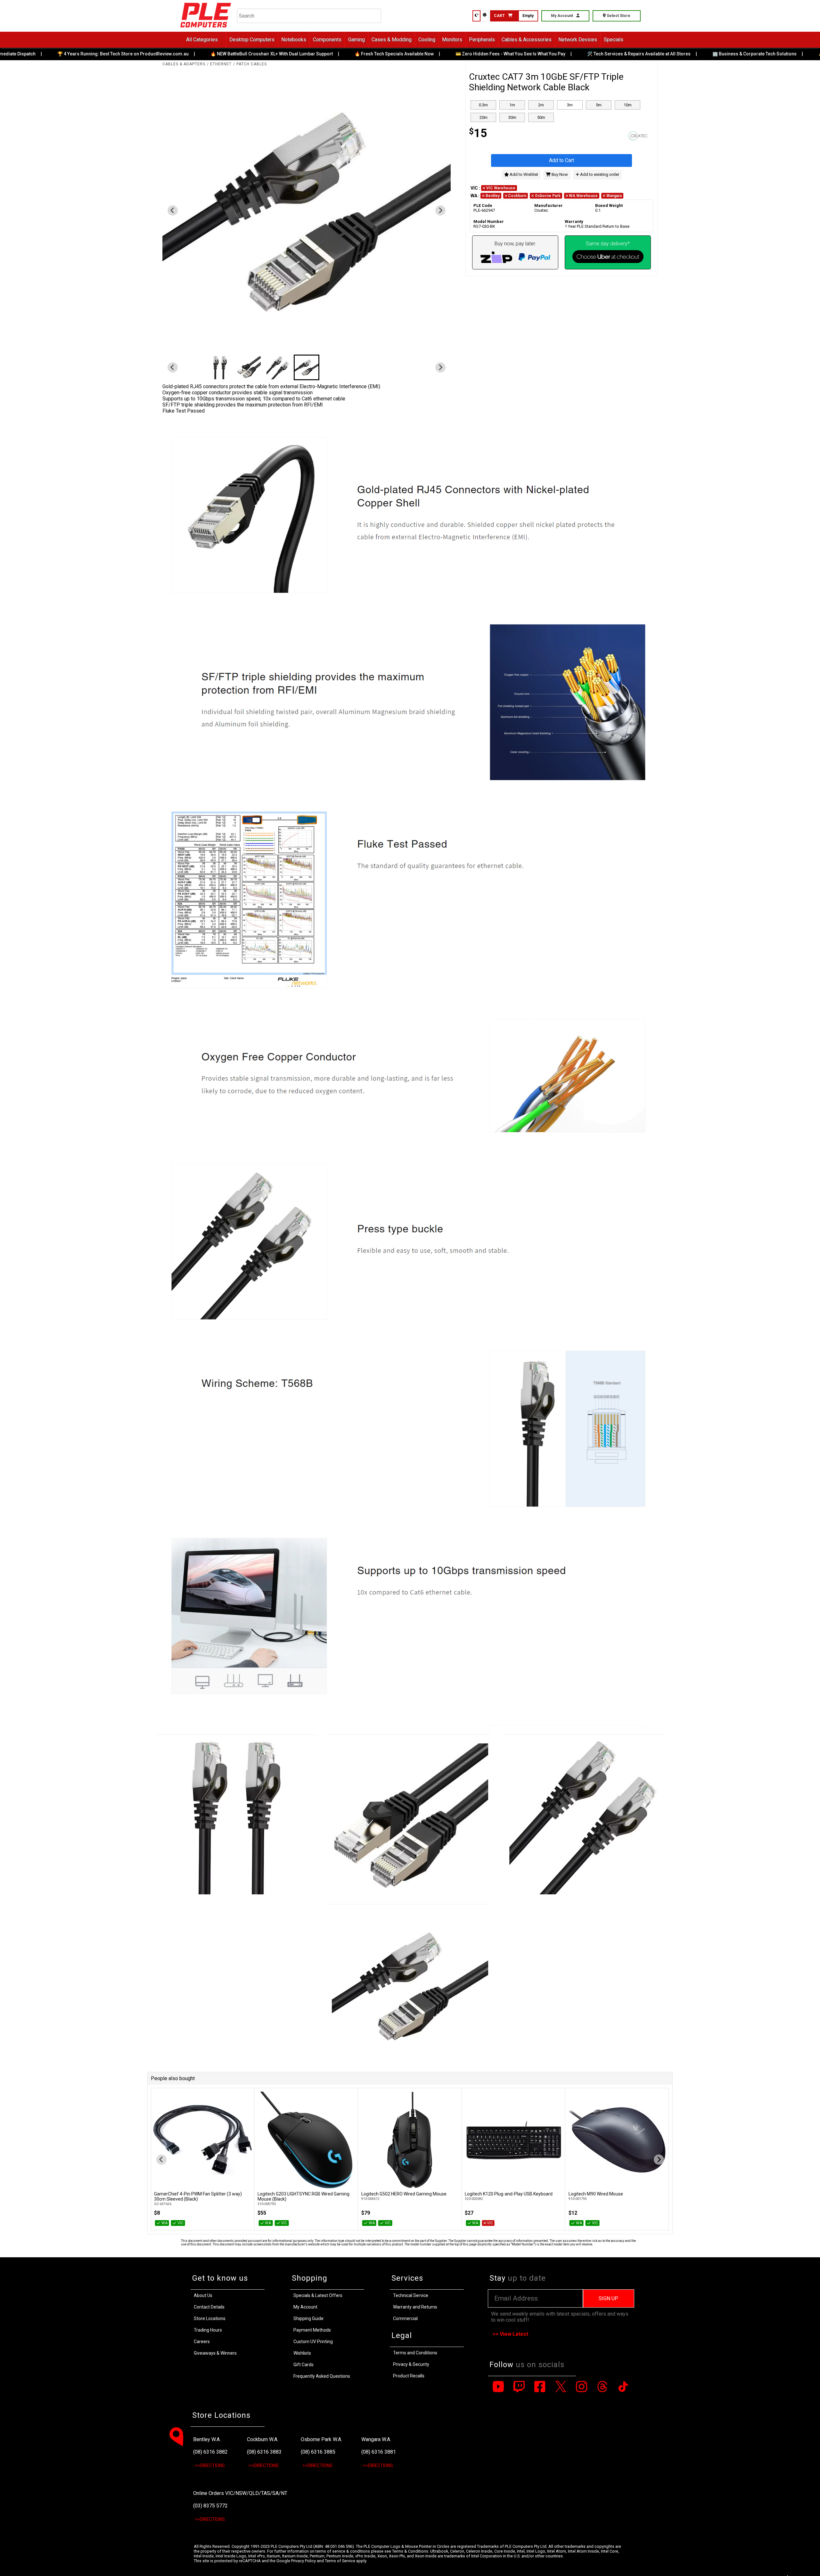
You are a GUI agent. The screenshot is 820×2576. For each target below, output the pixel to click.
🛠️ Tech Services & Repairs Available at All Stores (595, 54)
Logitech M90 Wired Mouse (492, 2194)
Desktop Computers (252, 40)
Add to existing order (599, 174)
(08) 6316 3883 (264, 2452)
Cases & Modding (392, 40)
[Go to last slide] (173, 210)
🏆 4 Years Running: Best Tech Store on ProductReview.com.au (79, 54)
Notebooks (294, 40)
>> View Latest (510, 2334)
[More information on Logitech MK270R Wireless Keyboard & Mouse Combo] (617, 2140)
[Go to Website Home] (206, 29)
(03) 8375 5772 (210, 2506)
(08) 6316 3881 (379, 2452)
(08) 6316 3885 (318, 2452)
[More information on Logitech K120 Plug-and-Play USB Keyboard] (410, 2140)
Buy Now (559, 174)
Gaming (357, 40)
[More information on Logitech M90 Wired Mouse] (513, 2140)
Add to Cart (562, 160)
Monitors (452, 40)
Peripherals (482, 40)
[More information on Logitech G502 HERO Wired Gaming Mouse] (306, 2140)
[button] (307, 367)
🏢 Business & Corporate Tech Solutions (711, 54)
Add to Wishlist (523, 174)
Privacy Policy (303, 2561)
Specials (614, 40)
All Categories (202, 40)
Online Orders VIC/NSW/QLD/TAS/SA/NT (240, 2493)
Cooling (427, 40)
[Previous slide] (161, 2160)
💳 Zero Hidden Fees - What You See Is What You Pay (467, 54)
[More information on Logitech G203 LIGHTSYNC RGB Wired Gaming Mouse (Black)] (202, 2140)
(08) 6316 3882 (210, 2452)
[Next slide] (440, 210)
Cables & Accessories (527, 40)
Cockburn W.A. (263, 2439)
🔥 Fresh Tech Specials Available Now (351, 54)
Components (327, 40)
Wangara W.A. (376, 2439)
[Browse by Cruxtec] (608, 136)
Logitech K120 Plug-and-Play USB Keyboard (405, 2194)
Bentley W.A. (207, 2439)
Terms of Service (340, 2561)
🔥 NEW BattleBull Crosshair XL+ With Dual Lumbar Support (228, 54)
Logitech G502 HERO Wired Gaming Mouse (300, 2194)
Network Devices (578, 40)
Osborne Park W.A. (321, 2439)
